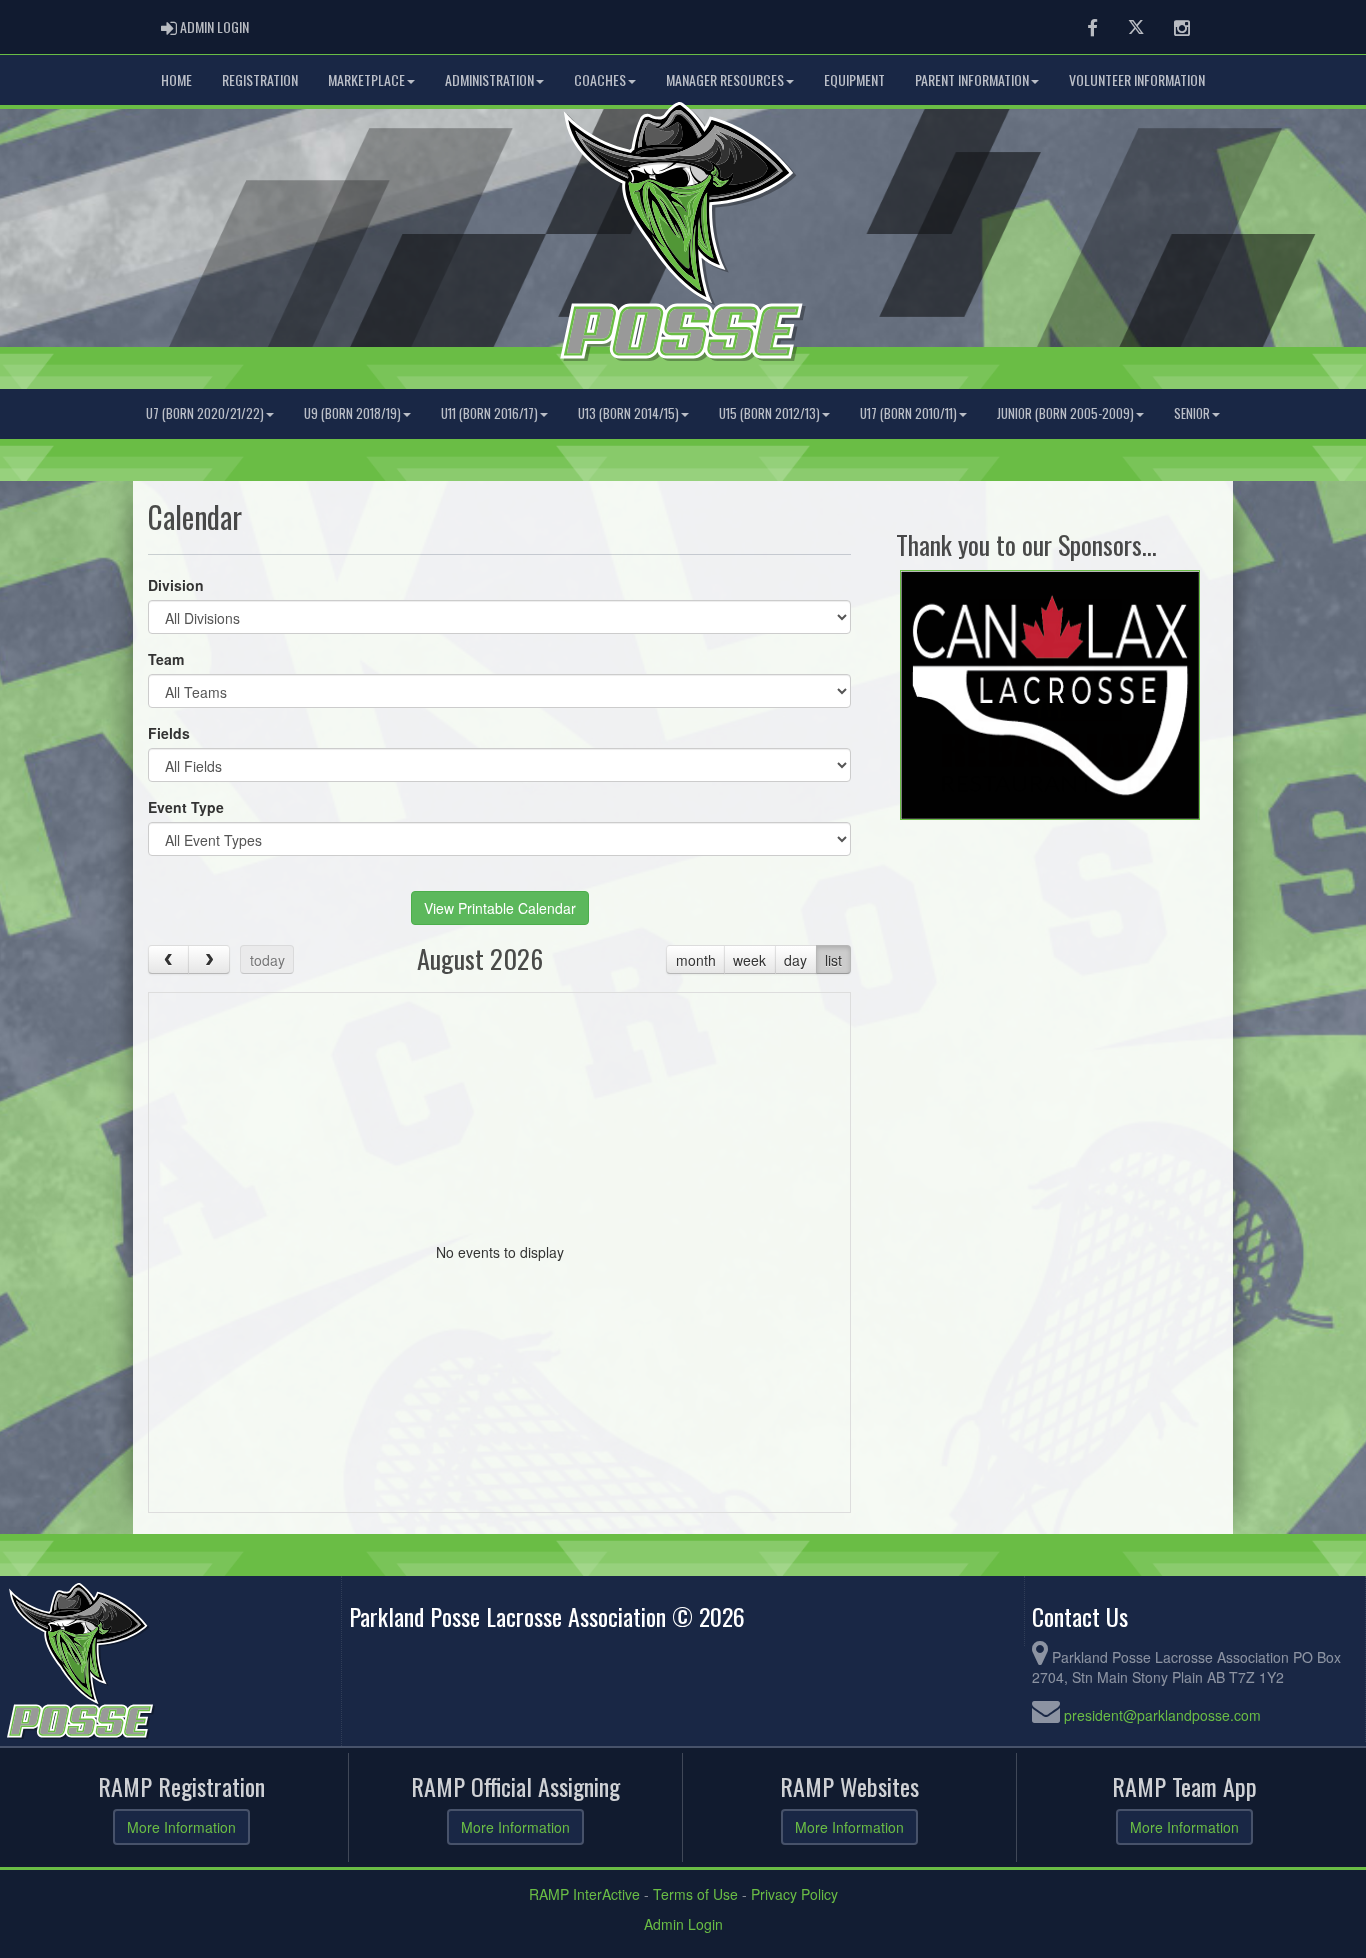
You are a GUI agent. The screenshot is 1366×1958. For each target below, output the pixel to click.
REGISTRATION (260, 79)
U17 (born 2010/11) (908, 413)
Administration (489, 79)
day (795, 960)
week (749, 960)
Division (176, 585)
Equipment (854, 79)
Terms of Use (695, 1894)
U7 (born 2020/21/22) (205, 413)
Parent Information (972, 79)
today (267, 960)
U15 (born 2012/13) (769, 413)
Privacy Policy (794, 1894)
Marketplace (366, 79)
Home (176, 79)
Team (166, 659)
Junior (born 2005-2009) (1065, 413)
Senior (1192, 413)
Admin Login (683, 1924)
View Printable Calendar (500, 908)
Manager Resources (725, 79)
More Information (181, 1827)
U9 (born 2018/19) (352, 413)
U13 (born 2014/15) (628, 413)
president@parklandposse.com (1162, 1715)
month (696, 960)
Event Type (186, 807)
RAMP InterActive (584, 1894)
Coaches (600, 79)
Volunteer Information (1137, 79)
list (833, 960)
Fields (169, 733)
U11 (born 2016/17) (489, 413)
